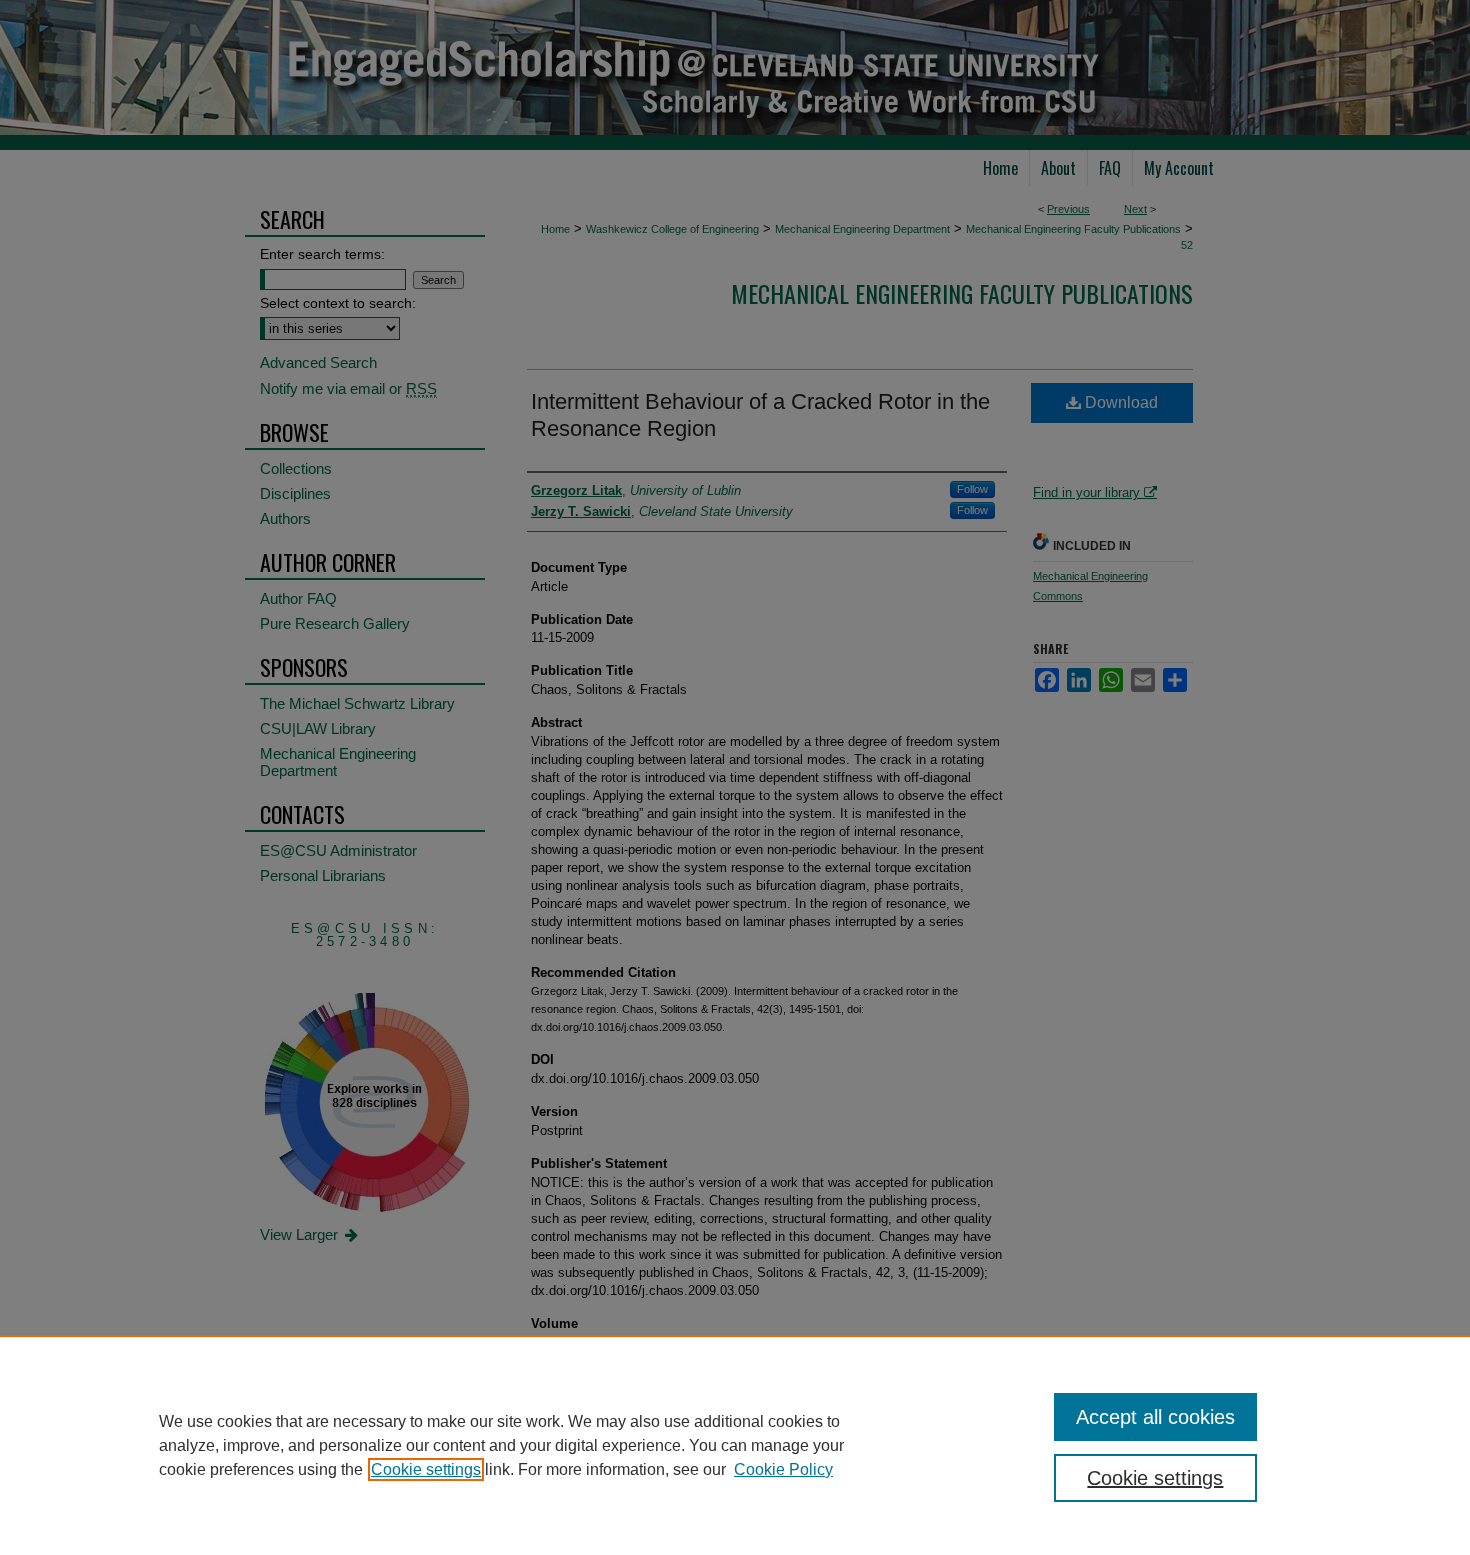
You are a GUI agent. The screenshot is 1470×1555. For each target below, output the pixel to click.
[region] (735, 1445)
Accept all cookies (1155, 1417)
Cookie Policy (783, 1469)
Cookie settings (426, 1469)
